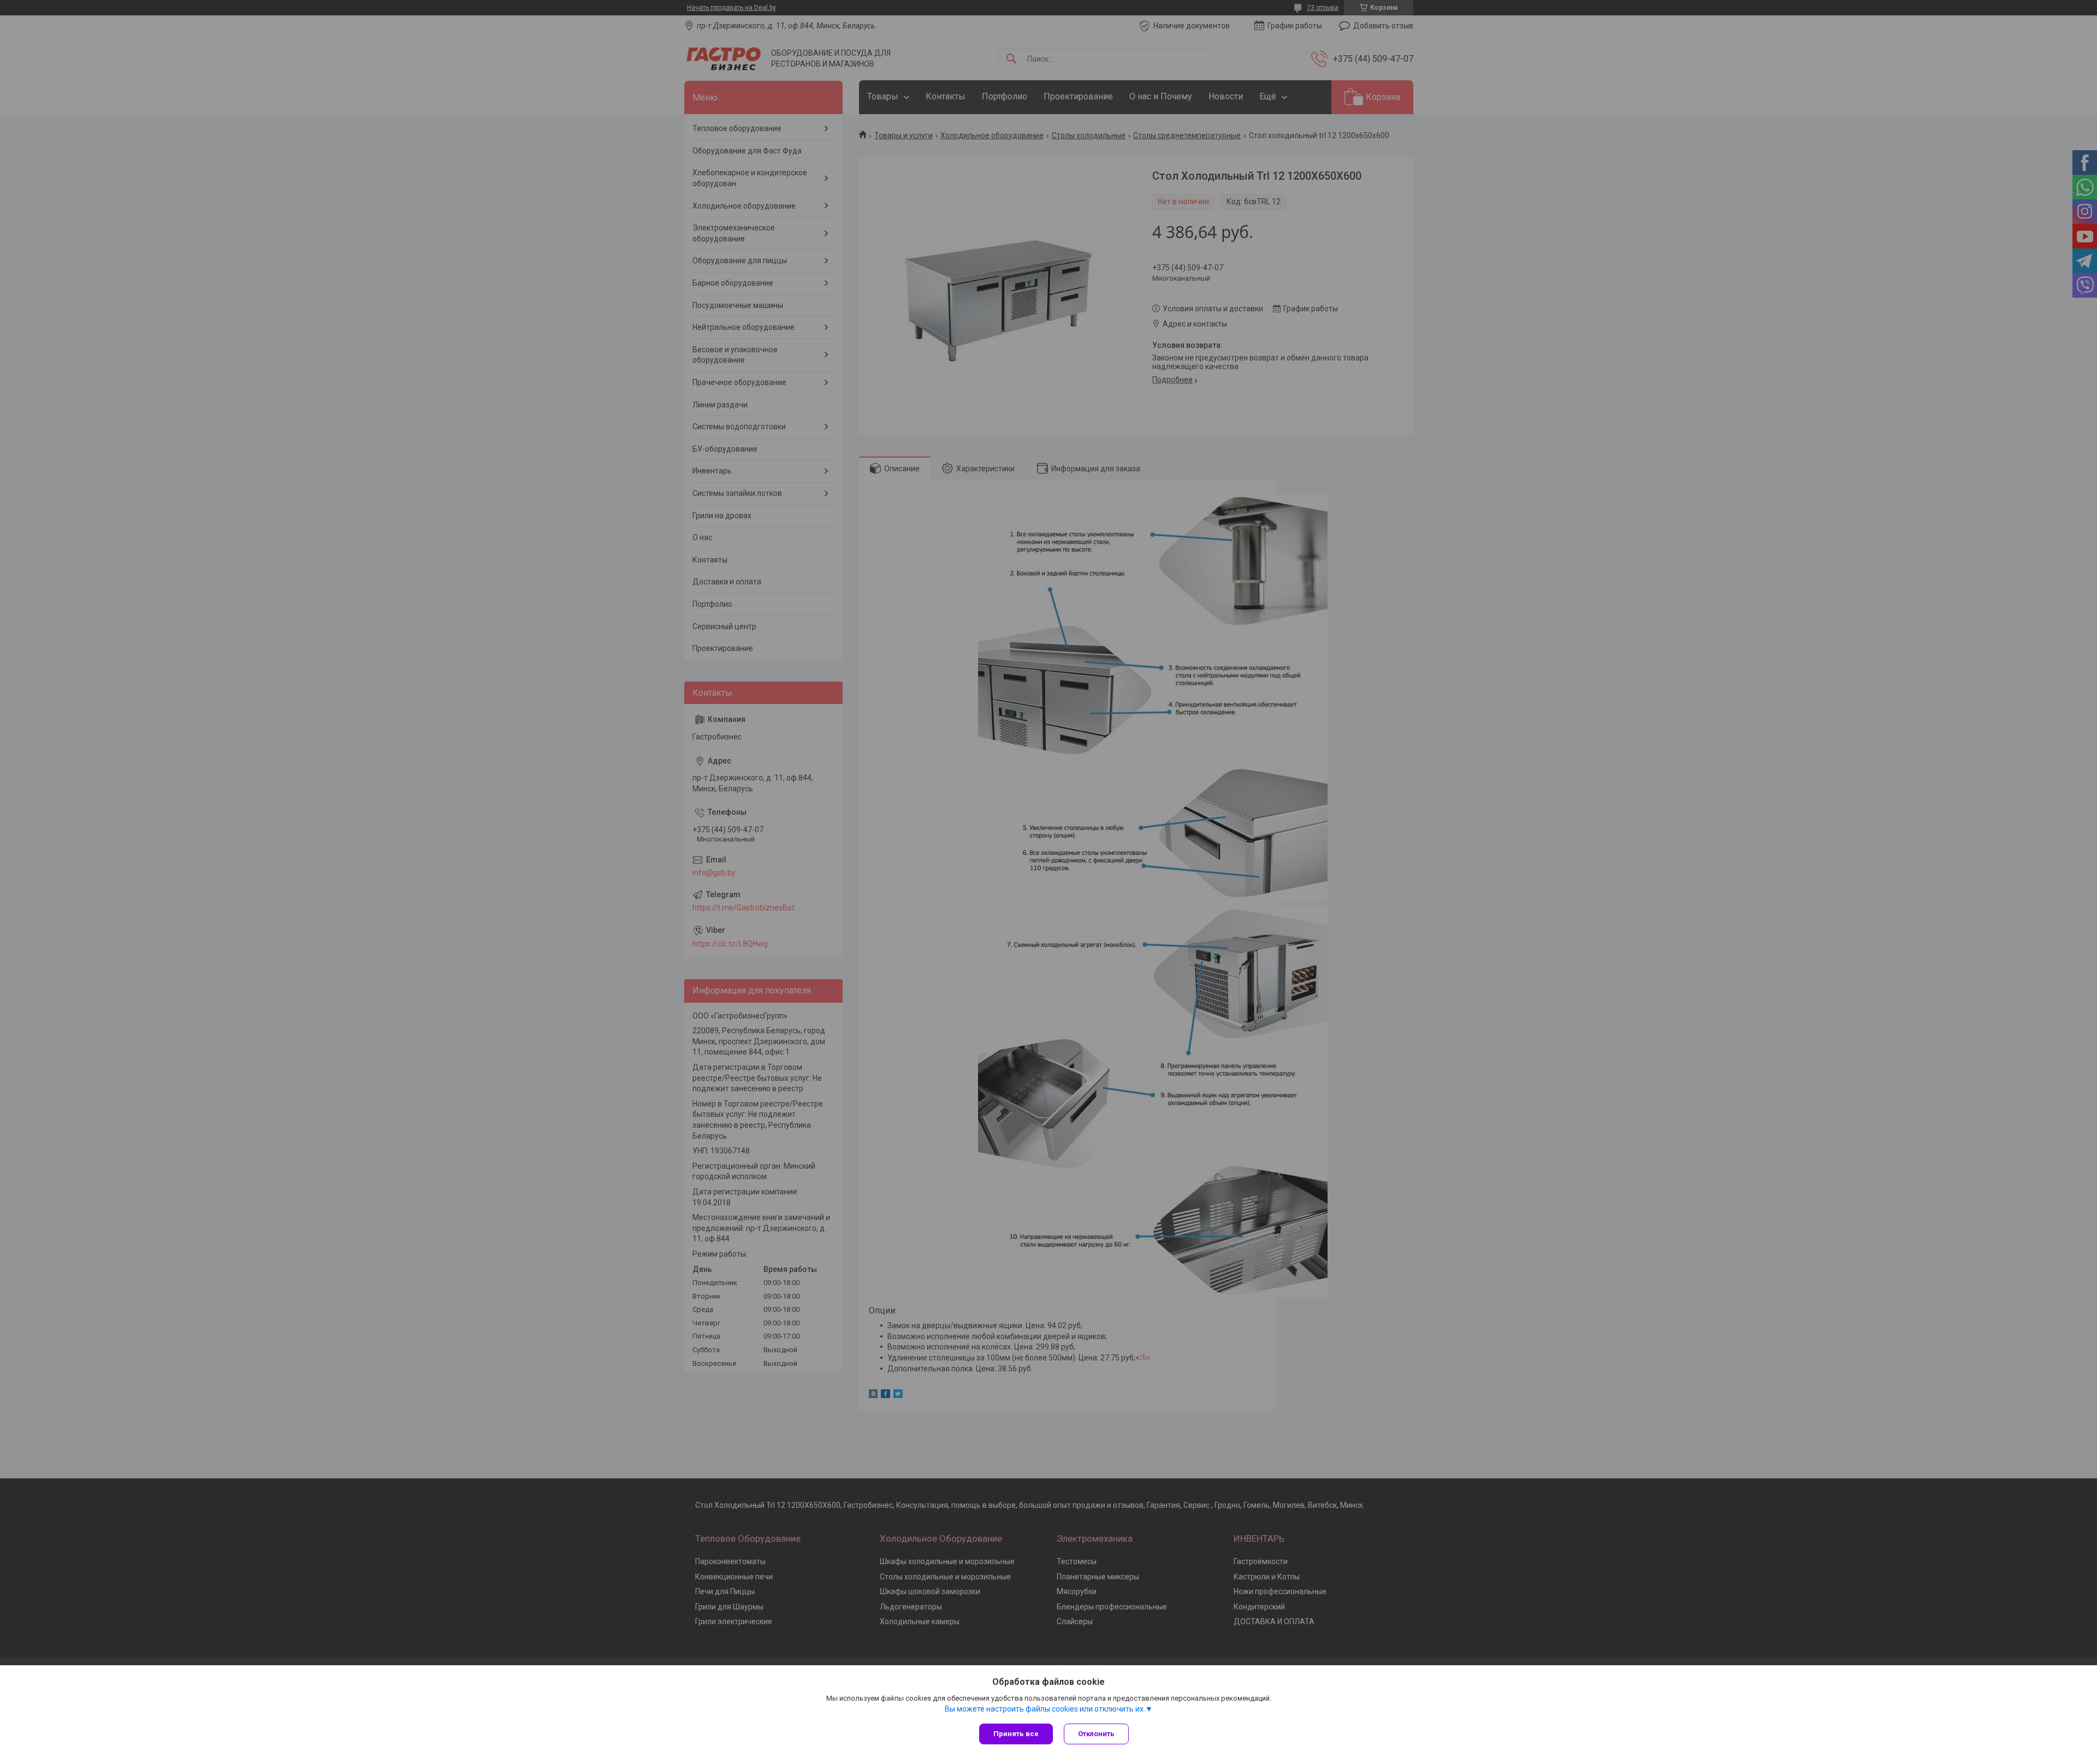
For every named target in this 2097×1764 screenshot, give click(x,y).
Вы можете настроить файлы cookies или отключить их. (1045, 1709)
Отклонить (1096, 1734)
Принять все (1016, 1734)
